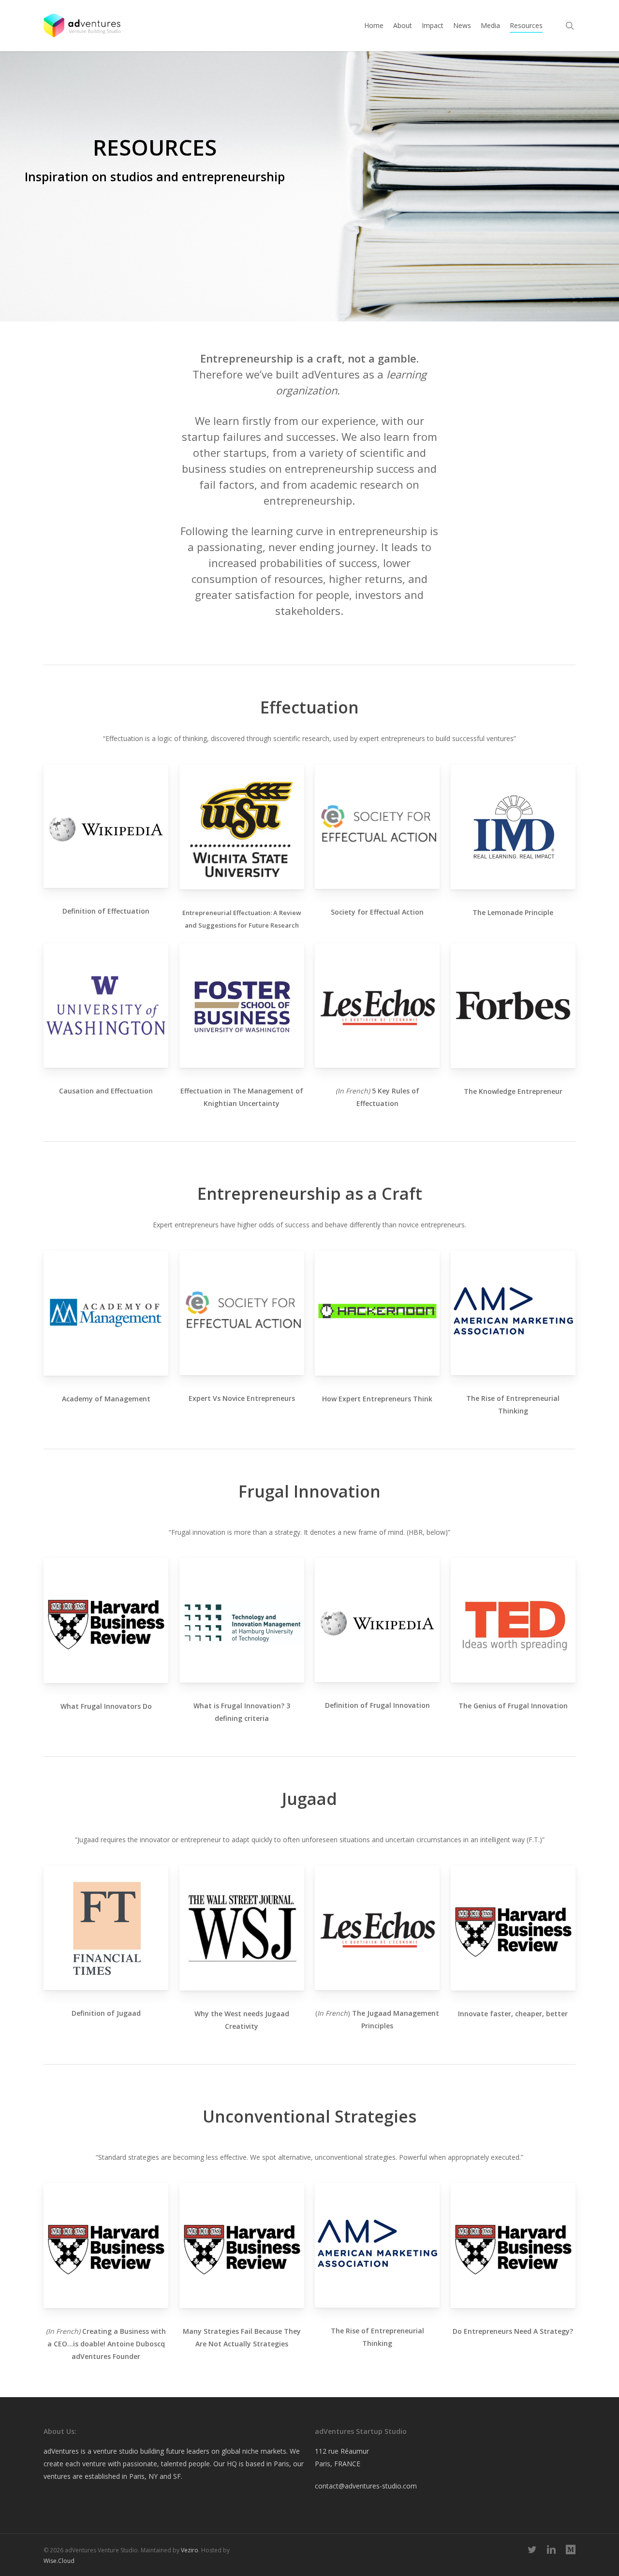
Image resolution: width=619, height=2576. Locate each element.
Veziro (190, 2550)
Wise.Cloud (59, 2561)
